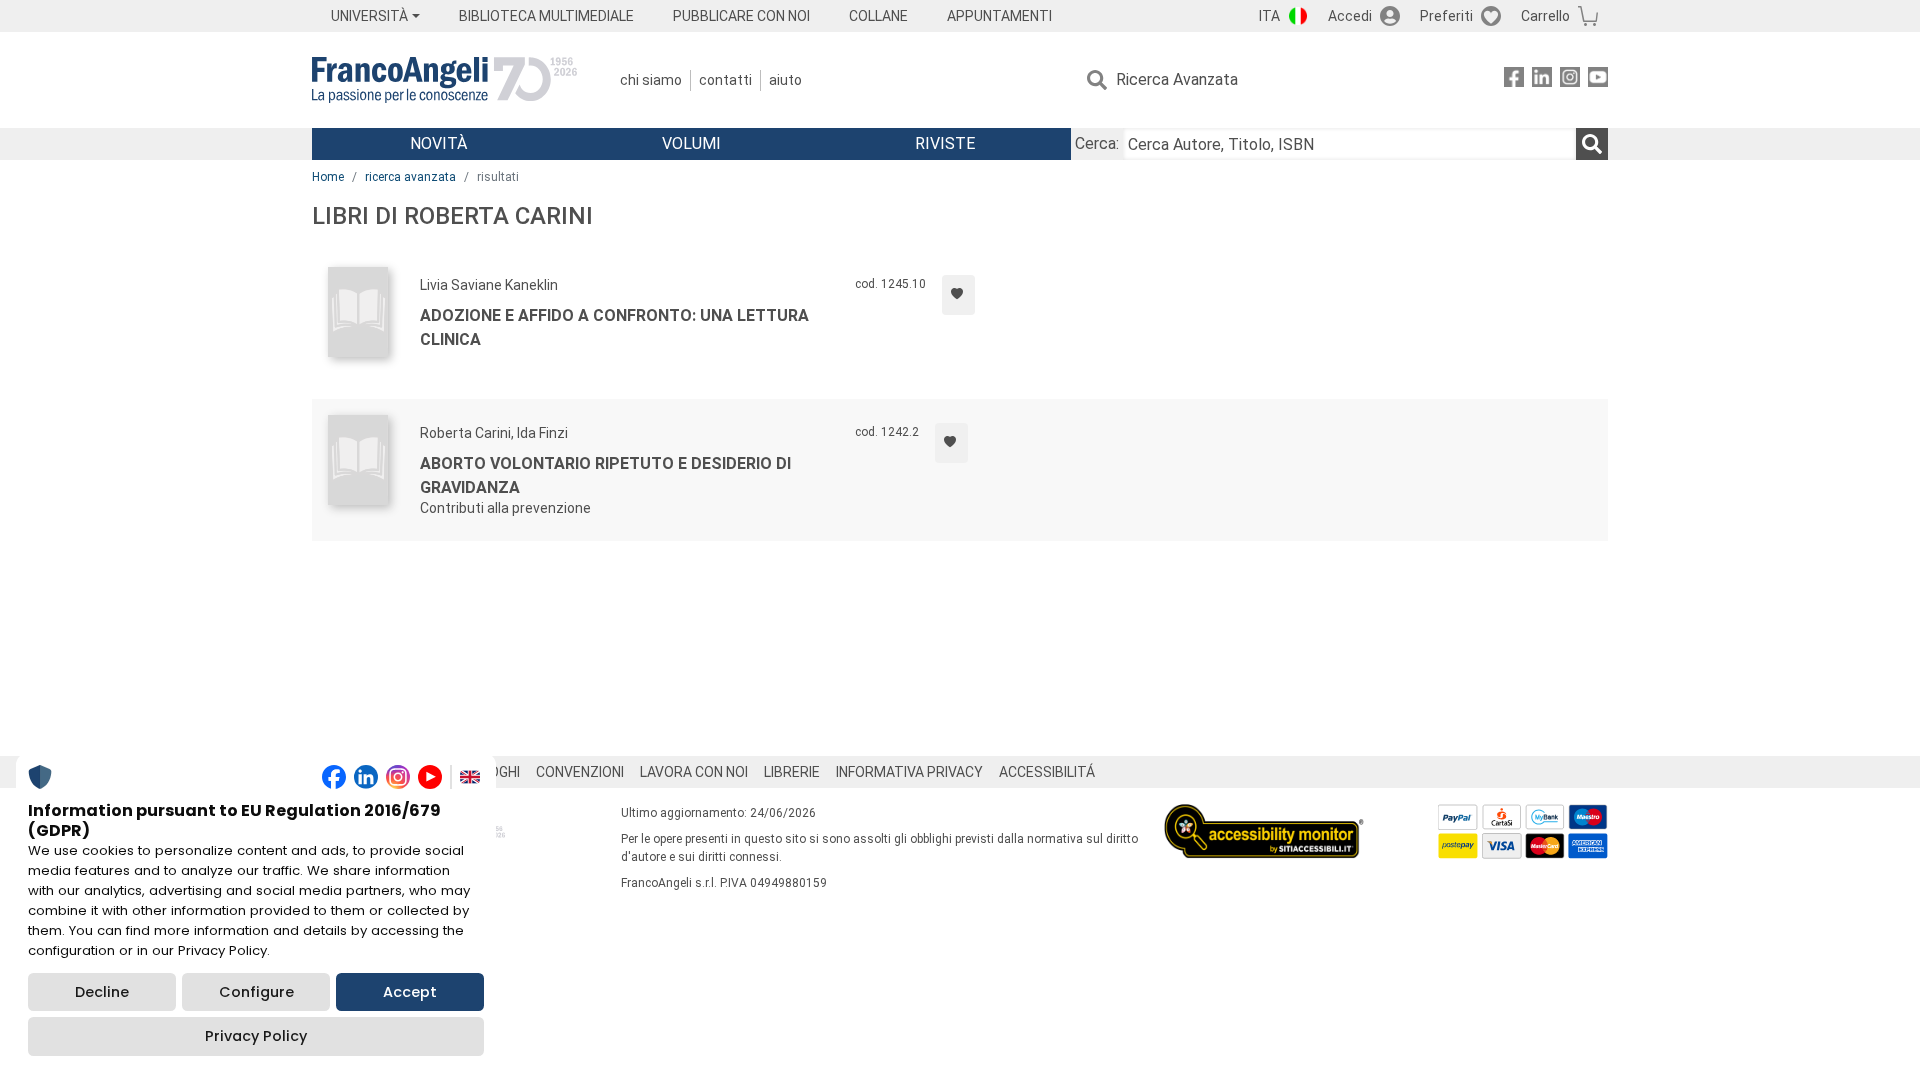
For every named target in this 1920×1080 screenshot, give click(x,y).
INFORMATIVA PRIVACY (909, 772)
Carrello (1545, 16)
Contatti (725, 80)
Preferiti (1446, 16)
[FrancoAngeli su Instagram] (1570, 80)
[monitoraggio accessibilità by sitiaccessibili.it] (1264, 815)
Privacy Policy (256, 1036)
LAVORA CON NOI (694, 772)
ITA (1269, 16)
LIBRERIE (792, 772)
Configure (256, 992)
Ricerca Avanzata (1177, 79)
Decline (102, 992)
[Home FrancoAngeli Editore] (444, 80)
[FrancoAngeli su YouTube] (1598, 80)
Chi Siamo (651, 80)
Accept (410, 992)
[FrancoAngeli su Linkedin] (1542, 80)
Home (328, 177)
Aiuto (785, 80)
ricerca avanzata (410, 177)
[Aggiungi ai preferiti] (958, 295)
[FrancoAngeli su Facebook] (1514, 80)
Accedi (1350, 16)
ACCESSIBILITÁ (1047, 772)
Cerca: (1097, 143)
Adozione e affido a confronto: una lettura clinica (614, 327)
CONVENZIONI (580, 772)
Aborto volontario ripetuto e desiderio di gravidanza (605, 475)
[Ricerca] (1592, 144)
